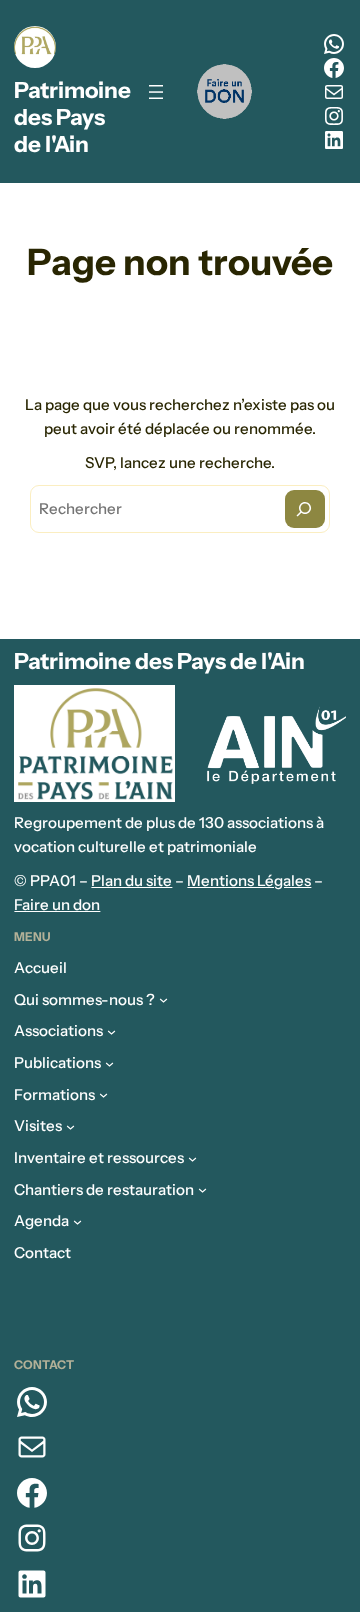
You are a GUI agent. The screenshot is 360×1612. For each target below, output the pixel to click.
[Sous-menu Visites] (70, 1126)
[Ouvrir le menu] (156, 92)
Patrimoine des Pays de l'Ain (72, 117)
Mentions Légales (249, 880)
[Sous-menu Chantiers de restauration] (202, 1189)
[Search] (305, 509)
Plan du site (131, 880)
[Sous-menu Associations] (111, 1031)
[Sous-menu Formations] (103, 1094)
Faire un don (57, 904)
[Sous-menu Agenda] (77, 1221)
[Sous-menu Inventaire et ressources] (192, 1157)
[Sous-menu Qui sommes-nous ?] (163, 999)
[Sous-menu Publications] (109, 1062)
